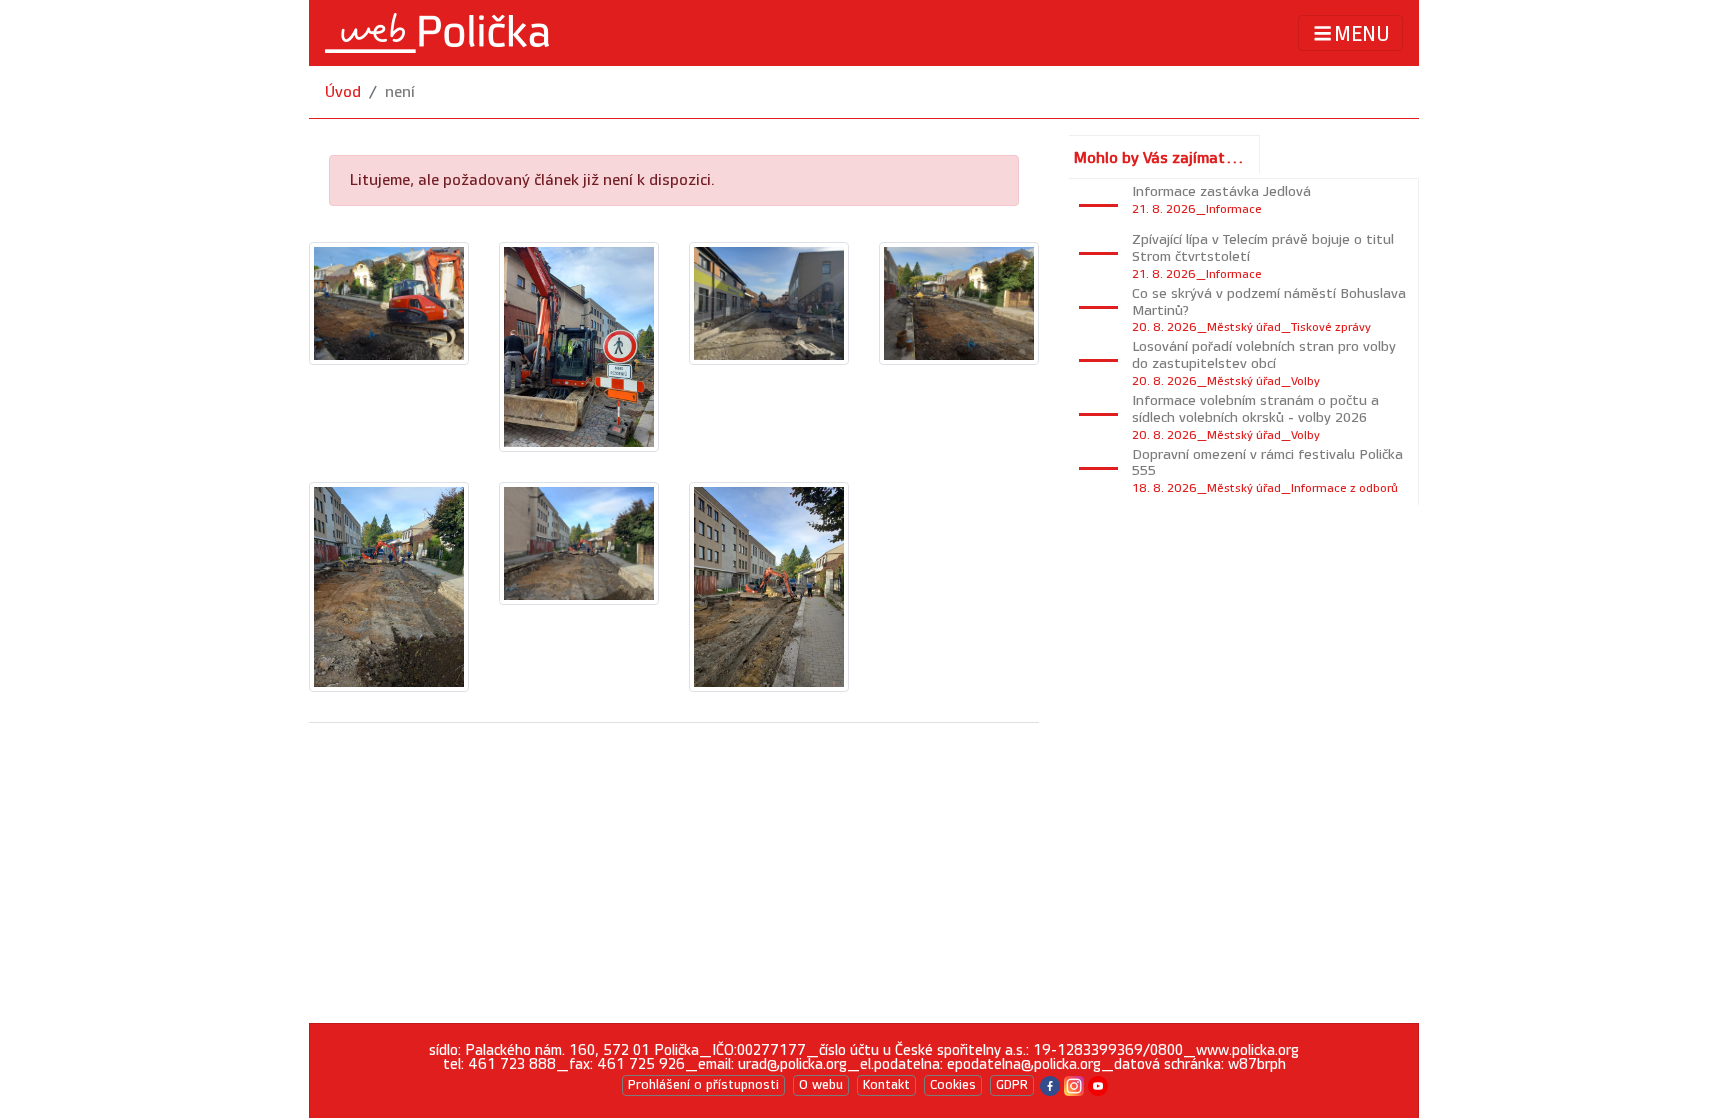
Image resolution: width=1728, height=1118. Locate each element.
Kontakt (886, 1085)
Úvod (343, 92)
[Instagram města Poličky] (1074, 1084)
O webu (821, 1085)
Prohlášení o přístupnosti (703, 1085)
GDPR (1012, 1085)
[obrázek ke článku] (389, 303)
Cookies (953, 1085)
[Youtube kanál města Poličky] (1098, 1084)
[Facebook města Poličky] (1050, 1084)
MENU (1362, 34)
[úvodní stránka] (437, 33)
